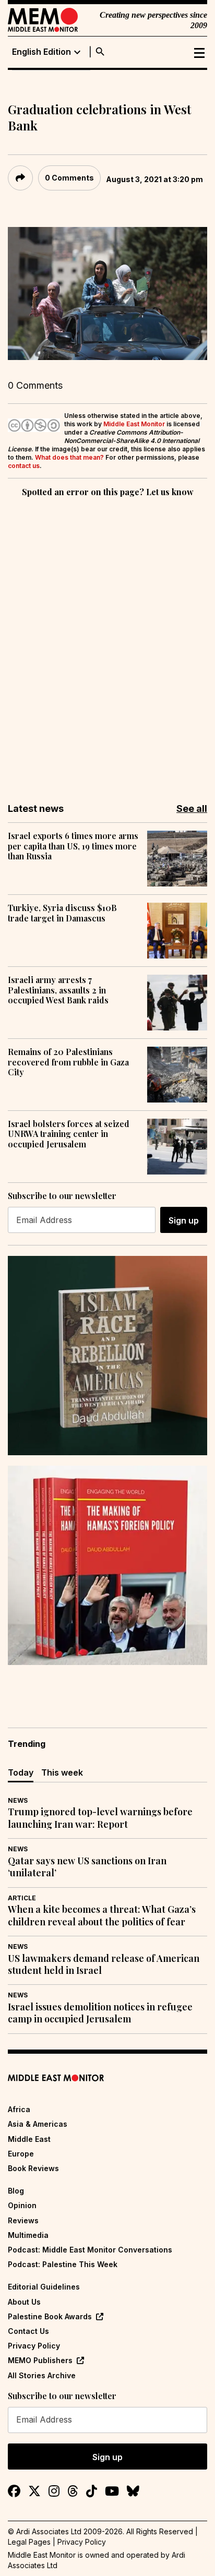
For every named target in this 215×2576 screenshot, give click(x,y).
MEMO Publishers (40, 2360)
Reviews (23, 2220)
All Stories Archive (42, 2375)
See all (192, 808)
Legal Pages (29, 2542)
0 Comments (69, 178)
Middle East (29, 2139)
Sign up (184, 1220)
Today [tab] (21, 1772)
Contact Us (28, 2331)
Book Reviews (33, 2168)
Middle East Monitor (134, 424)
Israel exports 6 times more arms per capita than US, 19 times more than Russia (73, 846)
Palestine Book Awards (50, 2316)
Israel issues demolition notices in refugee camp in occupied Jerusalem (100, 2013)
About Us (24, 2302)
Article (22, 1898)
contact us (24, 466)
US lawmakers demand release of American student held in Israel (104, 1964)
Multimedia (28, 2235)
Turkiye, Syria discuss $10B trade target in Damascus (62, 913)
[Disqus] (107, 643)
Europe (21, 2154)
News (18, 1800)
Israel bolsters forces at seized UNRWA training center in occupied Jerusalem (69, 1134)
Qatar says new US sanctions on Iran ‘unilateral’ (87, 1867)
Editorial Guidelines (44, 2287)
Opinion (22, 2205)
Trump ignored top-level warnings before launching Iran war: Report (100, 1818)
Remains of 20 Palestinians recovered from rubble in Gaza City (68, 1062)
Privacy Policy (34, 2346)
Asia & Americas (38, 2124)
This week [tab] (62, 1772)
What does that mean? (69, 457)
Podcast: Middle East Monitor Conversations (90, 2250)
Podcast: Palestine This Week (63, 2264)
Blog (16, 2191)
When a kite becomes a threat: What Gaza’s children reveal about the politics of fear (102, 1915)
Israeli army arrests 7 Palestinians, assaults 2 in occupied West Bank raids (58, 990)
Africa (19, 2109)
